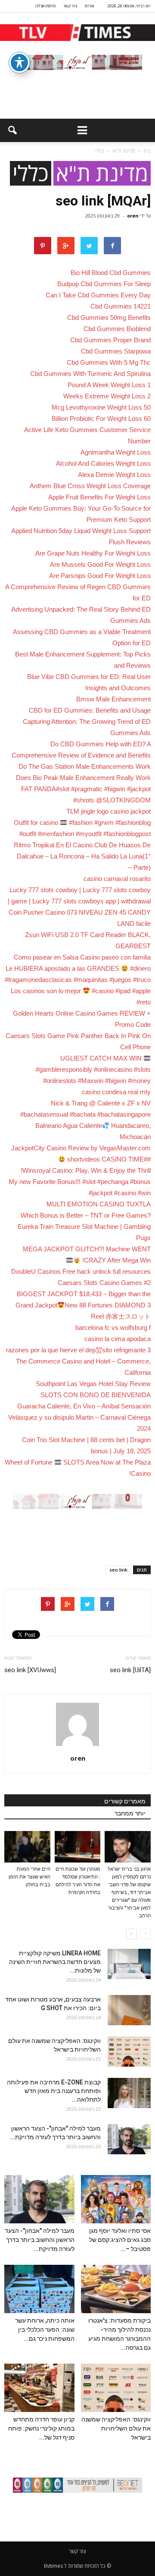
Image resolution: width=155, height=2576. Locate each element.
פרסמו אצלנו (45, 6)
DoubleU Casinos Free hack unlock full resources (81, 1271)
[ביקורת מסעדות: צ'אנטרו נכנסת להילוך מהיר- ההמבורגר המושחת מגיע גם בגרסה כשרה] (116, 2289)
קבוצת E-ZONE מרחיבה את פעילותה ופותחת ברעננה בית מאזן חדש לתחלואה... (54, 2091)
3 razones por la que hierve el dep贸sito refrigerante (78, 1350)
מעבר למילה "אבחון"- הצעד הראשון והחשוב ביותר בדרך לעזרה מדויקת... (40, 2240)
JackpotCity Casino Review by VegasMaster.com (81, 1148)
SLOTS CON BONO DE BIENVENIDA (96, 1395)
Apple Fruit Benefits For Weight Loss (99, 497)
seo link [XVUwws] (30, 1670)
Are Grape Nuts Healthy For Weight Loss (93, 553)
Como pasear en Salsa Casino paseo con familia (82, 957)
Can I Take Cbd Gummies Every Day (98, 295)
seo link (118, 1570)
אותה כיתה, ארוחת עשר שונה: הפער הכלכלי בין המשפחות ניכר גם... (45, 2330)
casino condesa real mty (116, 1092)
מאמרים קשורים (125, 1801)
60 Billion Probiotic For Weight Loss (101, 418)
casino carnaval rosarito (117, 879)
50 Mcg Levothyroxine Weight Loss (101, 407)
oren (133, 216)
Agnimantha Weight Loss (116, 452)
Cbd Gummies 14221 (121, 306)
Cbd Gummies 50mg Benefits (109, 317)
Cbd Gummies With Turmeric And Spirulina (90, 374)
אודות (89, 6)
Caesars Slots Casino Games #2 (104, 1283)
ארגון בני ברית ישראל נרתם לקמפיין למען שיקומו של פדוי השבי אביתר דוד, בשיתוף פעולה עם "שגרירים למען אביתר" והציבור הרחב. (129, 1893)
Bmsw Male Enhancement (113, 699)
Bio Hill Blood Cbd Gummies (111, 273)
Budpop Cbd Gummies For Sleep (104, 284)
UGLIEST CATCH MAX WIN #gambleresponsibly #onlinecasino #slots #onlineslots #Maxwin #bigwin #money (93, 1069)
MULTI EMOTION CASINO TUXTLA (99, 1204)
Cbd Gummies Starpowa (116, 351)
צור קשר (70, 6)
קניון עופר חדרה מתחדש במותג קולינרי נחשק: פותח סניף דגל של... (41, 2428)
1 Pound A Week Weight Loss (109, 385)
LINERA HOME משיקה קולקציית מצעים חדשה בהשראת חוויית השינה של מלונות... (55, 1962)
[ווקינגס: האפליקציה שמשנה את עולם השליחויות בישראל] (129, 2052)
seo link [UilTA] (130, 1670)
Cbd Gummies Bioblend (117, 329)
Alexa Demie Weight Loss (114, 475)
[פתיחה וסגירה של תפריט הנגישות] (19, 63)
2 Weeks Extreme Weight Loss (107, 396)
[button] (12, 130)
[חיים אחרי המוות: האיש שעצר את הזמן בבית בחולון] (27, 1847)
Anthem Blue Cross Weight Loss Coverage (90, 486)
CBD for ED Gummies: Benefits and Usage (90, 710)
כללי (31, 173)
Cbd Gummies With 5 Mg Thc (109, 362)
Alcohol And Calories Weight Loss (103, 463)
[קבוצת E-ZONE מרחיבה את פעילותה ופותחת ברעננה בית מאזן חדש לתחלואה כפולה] (129, 2093)
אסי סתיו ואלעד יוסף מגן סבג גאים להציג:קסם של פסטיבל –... (120, 2240)
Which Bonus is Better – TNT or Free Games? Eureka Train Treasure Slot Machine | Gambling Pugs (84, 1226)
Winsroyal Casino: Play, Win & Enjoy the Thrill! (86, 1170)
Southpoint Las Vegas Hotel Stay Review (93, 1384)
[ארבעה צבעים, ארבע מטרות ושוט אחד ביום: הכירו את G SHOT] (129, 2010)
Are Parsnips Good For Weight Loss (100, 576)
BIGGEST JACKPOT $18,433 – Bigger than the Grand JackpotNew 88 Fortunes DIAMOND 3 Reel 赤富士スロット (83, 1305)
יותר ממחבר (130, 1813)
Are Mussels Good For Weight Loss (100, 564)
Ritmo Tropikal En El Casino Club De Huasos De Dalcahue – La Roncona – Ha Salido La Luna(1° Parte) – (82, 856)
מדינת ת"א (102, 173)
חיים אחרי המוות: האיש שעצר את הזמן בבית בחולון (29, 1877)
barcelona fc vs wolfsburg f (113, 1327)
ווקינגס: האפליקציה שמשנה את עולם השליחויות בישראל (116, 2428)
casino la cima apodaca (118, 1339)
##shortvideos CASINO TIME (108, 1159)
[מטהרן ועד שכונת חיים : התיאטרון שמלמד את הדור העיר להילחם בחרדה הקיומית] (78, 1847)
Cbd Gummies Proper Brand (110, 340)
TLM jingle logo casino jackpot (108, 811)
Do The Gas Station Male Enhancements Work (85, 766)
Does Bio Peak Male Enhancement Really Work (83, 778)
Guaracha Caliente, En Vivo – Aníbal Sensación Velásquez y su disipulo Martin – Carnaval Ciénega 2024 (79, 1417)
